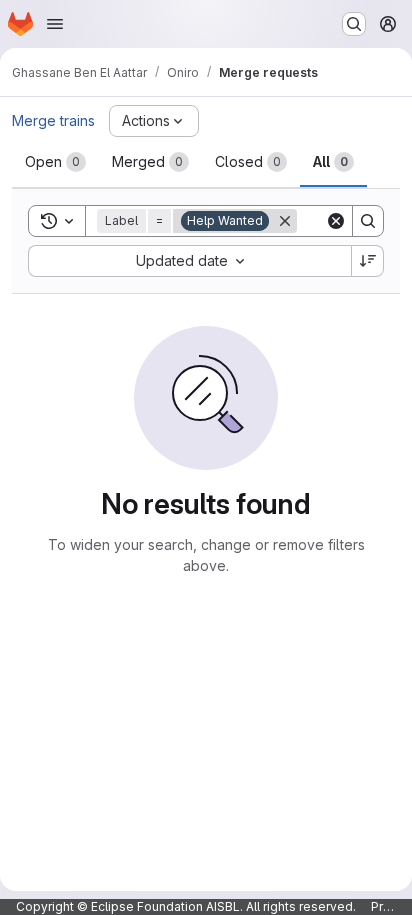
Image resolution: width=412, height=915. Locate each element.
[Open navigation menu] (55, 24)
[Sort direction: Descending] (368, 261)
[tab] (55, 162)
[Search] (368, 221)
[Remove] (285, 221)
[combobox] (189, 261)
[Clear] (336, 221)
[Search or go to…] (354, 24)
